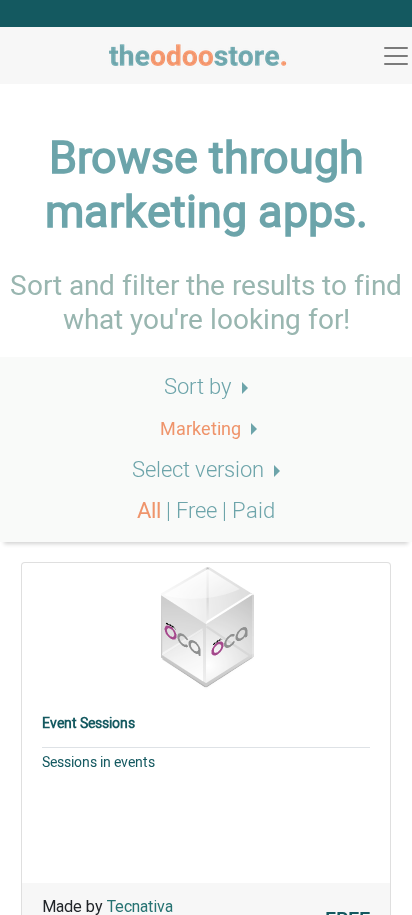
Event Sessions (88, 723)
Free (199, 511)
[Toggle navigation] (396, 56)
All (151, 511)
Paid (253, 511)
